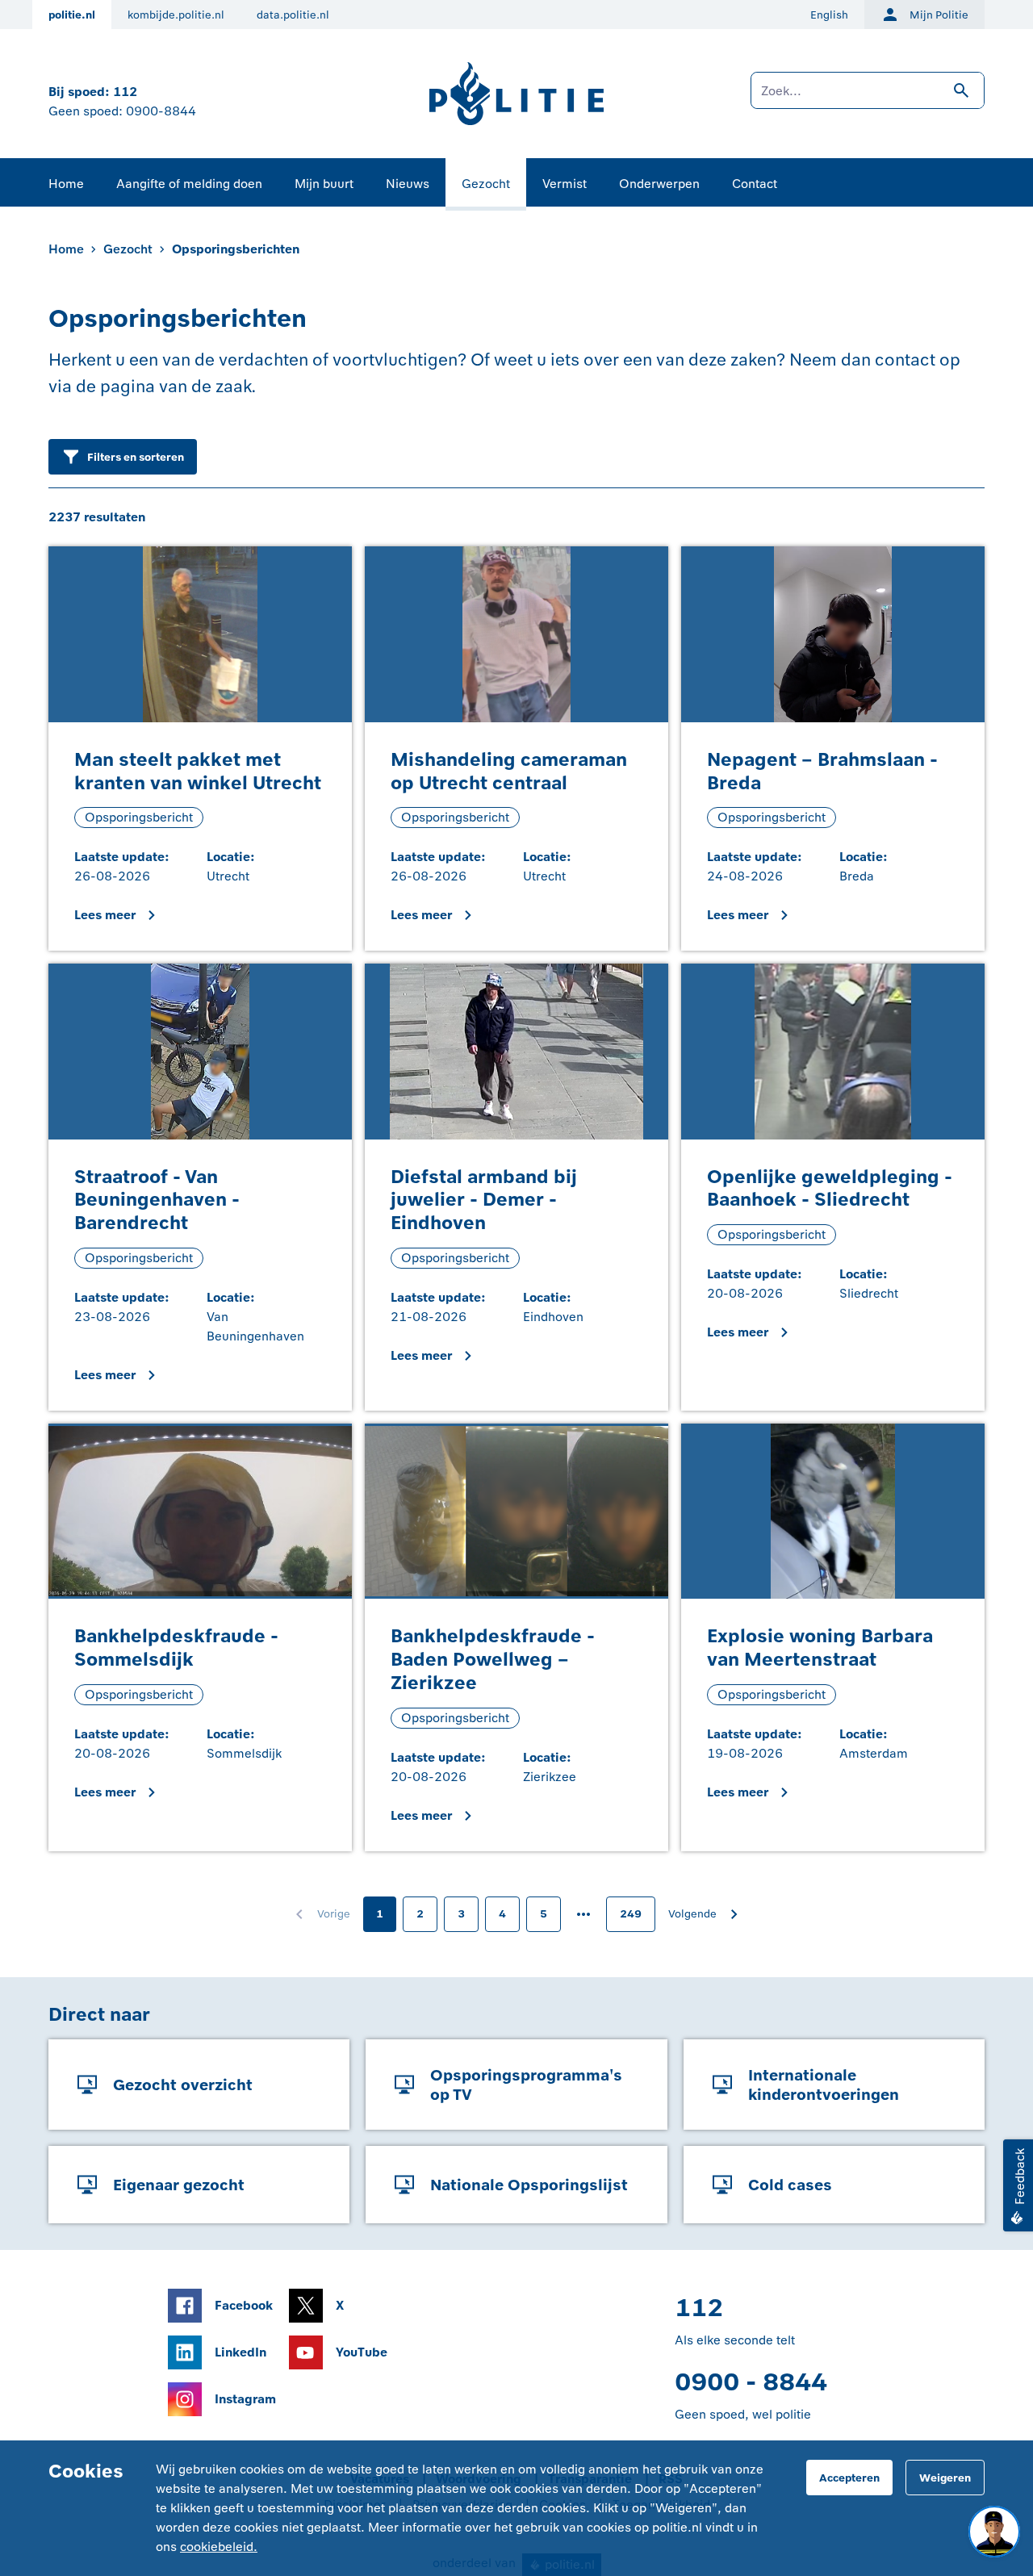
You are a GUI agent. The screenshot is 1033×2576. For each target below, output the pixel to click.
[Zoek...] (868, 98)
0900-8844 (161, 111)
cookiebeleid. (219, 2547)
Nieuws (408, 184)
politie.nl (72, 15)
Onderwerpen (659, 184)
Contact (755, 184)
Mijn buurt (324, 184)
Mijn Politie (939, 15)
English (829, 15)
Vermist (565, 184)
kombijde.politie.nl (176, 15)
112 (125, 92)
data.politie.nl (293, 15)
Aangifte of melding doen (189, 184)
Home (66, 184)
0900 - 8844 (751, 2382)
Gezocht (486, 184)
